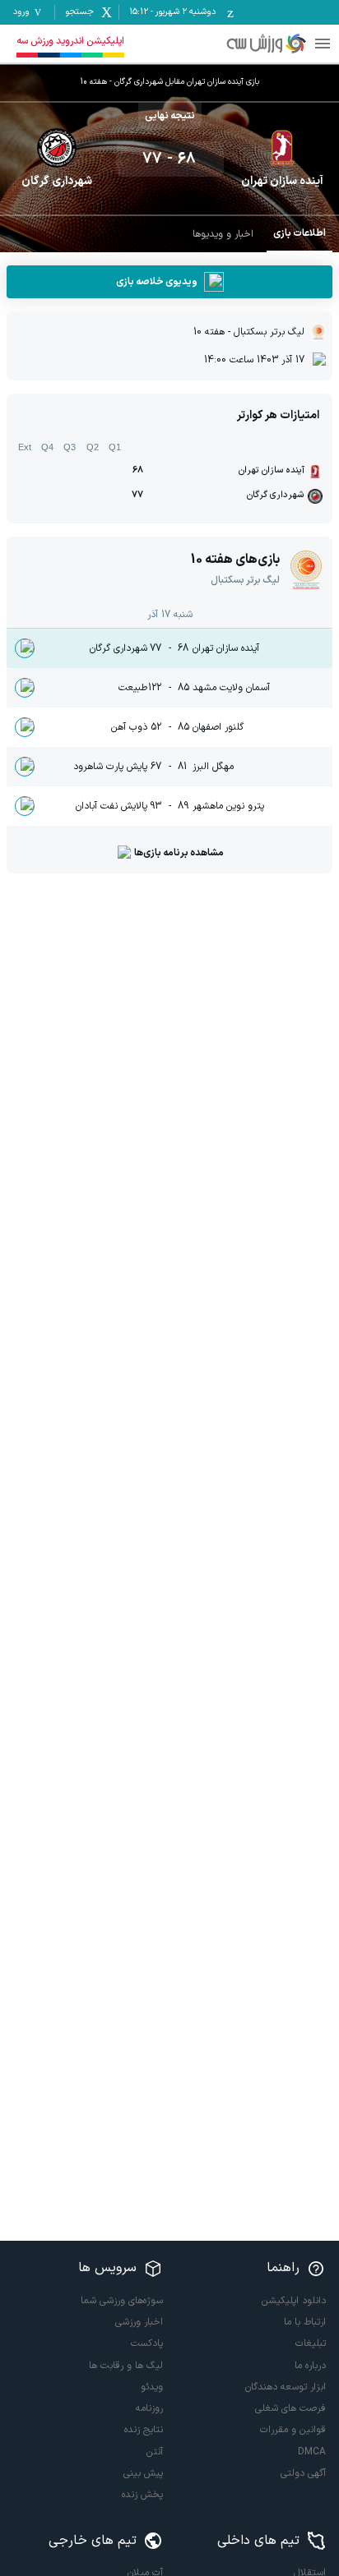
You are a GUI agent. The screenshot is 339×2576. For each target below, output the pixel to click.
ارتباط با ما (305, 2322)
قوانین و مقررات (293, 2430)
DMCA (312, 2452)
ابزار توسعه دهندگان (286, 2387)
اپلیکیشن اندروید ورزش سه (70, 41)
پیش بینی (143, 2473)
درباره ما (310, 2366)
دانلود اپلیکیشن (294, 2301)
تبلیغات (311, 2343)
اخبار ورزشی (139, 2322)
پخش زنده (142, 2495)
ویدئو (152, 2387)
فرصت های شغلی (290, 2408)
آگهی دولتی (303, 2473)
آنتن (155, 2452)
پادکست (147, 2343)
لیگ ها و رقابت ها (126, 2366)
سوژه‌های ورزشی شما (122, 2301)
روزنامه (149, 2408)
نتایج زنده (144, 2430)
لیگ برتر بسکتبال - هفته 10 (249, 332)
